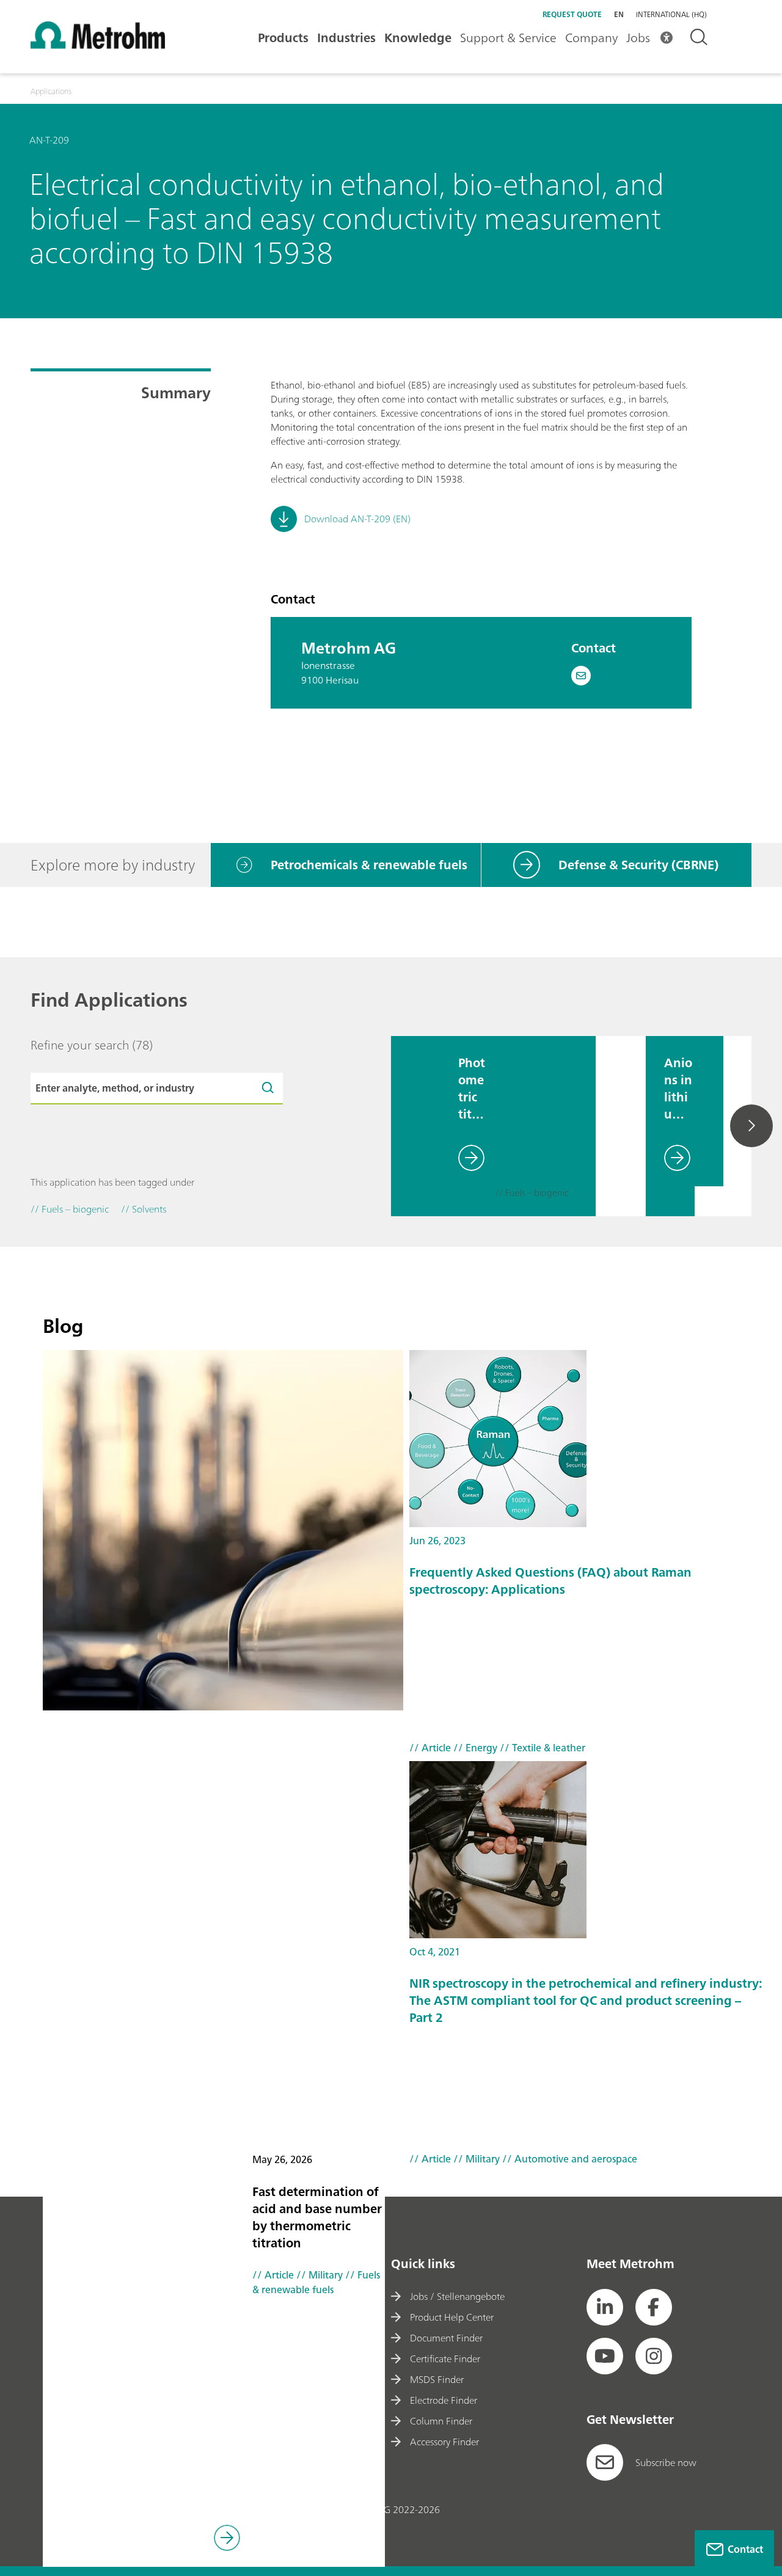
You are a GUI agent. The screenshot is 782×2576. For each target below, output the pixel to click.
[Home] (98, 45)
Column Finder (441, 2421)
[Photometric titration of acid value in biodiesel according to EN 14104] (415, 1126)
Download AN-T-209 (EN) (357, 519)
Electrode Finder (444, 2400)
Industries (346, 38)
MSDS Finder (437, 2379)
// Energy (474, 1748)
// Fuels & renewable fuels (316, 2282)
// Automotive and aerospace (568, 2159)
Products (283, 38)
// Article (273, 2275)
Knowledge (418, 38)
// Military (318, 2275)
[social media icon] (605, 2307)
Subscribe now (666, 2462)
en (619, 14)
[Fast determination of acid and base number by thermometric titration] (223, 1530)
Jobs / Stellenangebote (457, 2296)
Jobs (638, 38)
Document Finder (446, 2338)
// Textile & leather (541, 1748)
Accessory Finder (444, 2442)
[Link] (227, 2540)
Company (591, 38)
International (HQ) (671, 15)
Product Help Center (452, 2317)
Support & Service (508, 38)
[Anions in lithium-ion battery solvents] (621, 1126)
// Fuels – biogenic (532, 1194)
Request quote (572, 14)
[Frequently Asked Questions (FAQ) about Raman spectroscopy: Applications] (586, 1439)
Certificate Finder (445, 2359)
